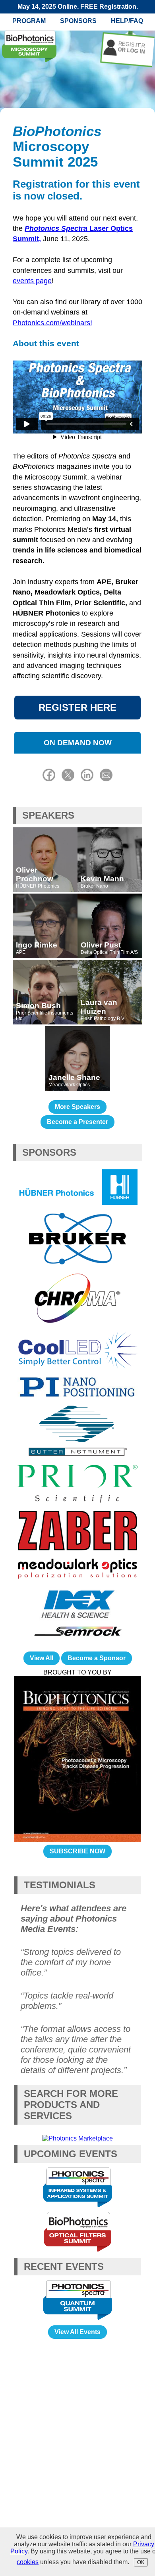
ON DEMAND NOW (78, 743)
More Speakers (77, 1107)
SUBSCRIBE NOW (77, 1851)
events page (32, 281)
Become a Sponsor (97, 1658)
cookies (28, 2562)
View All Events (77, 2332)
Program (29, 21)
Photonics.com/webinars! (52, 323)
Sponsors (78, 21)
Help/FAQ (127, 21)
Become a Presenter (77, 1122)
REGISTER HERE (77, 707)
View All (42, 1658)
